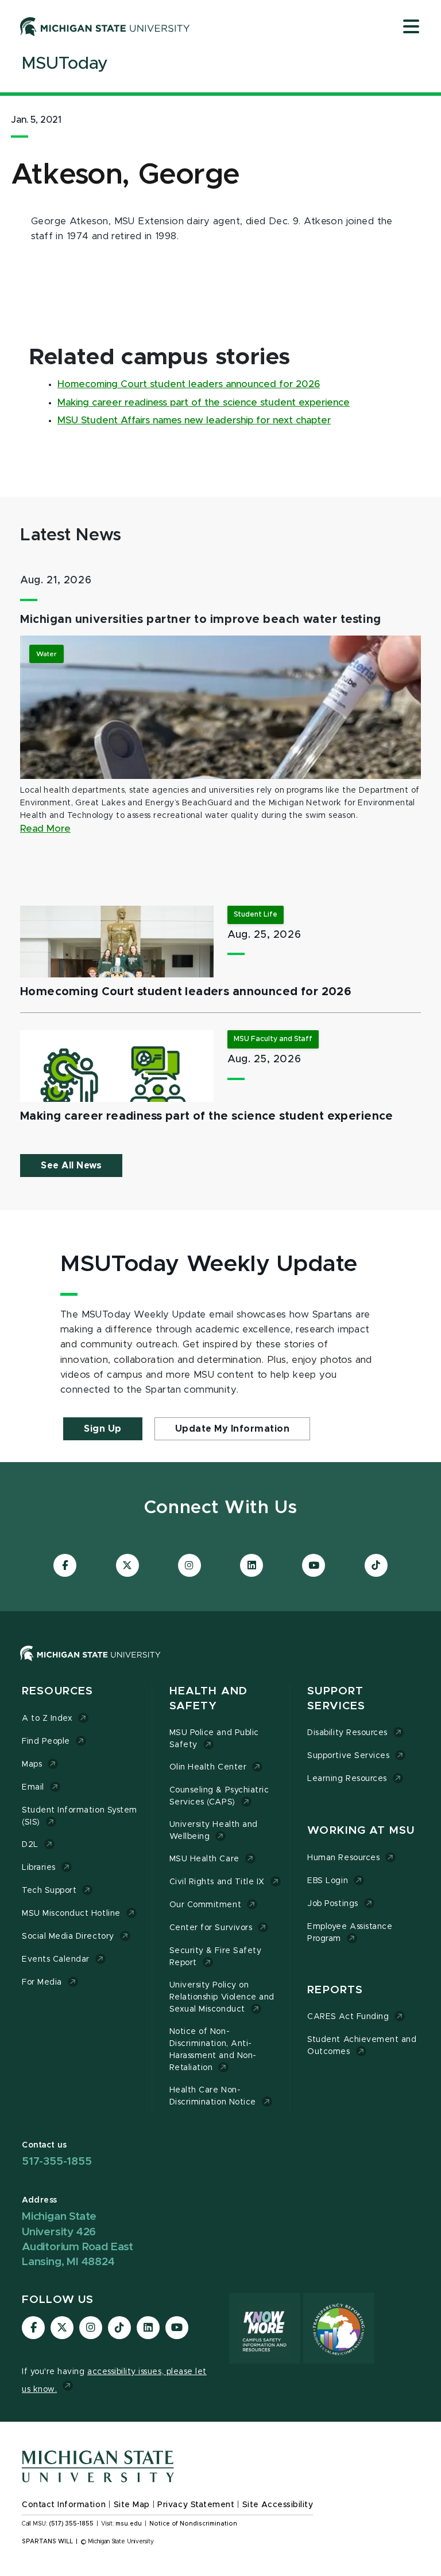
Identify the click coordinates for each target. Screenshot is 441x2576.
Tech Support (49, 1891)
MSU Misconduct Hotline (71, 1914)
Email (33, 1787)
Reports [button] (335, 1990)
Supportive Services (348, 1756)
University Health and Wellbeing (214, 1831)
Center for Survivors (211, 1928)
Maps (32, 1764)
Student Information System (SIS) (80, 1816)
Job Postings (332, 1904)
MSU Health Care (204, 1859)
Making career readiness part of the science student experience (204, 403)
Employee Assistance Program (350, 1933)
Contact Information (64, 2505)
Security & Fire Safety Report (216, 1957)
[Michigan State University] (105, 26)
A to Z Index (47, 1718)
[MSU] (90, 1665)
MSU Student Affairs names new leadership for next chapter (194, 420)
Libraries (39, 1868)
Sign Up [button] (103, 1429)
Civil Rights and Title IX (217, 1882)
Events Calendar (56, 1959)
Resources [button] (57, 1691)
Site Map (132, 2505)
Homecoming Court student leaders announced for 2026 (189, 384)
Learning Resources (347, 1779)
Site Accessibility (278, 2505)
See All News (71, 1166)
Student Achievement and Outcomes (362, 2046)
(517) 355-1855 (71, 2524)
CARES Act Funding (348, 2017)
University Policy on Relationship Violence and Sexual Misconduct (222, 1997)
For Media (42, 1982)
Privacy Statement (196, 2505)
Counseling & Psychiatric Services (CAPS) (219, 1796)
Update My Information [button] (233, 1429)
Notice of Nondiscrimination (193, 2524)
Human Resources (343, 1858)
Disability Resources (347, 1733)
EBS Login (328, 1881)
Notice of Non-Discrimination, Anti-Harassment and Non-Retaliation (213, 2050)
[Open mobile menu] (411, 28)
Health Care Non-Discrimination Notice (213, 2096)
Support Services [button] (336, 1699)
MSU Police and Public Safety (214, 1739)
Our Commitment (205, 1905)
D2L (30, 1845)
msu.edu (129, 2524)
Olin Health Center (208, 1767)
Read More (45, 829)
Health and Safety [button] (208, 1699)
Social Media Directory (68, 1936)
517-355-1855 (57, 2162)
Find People (46, 1741)
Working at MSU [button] (361, 1831)
